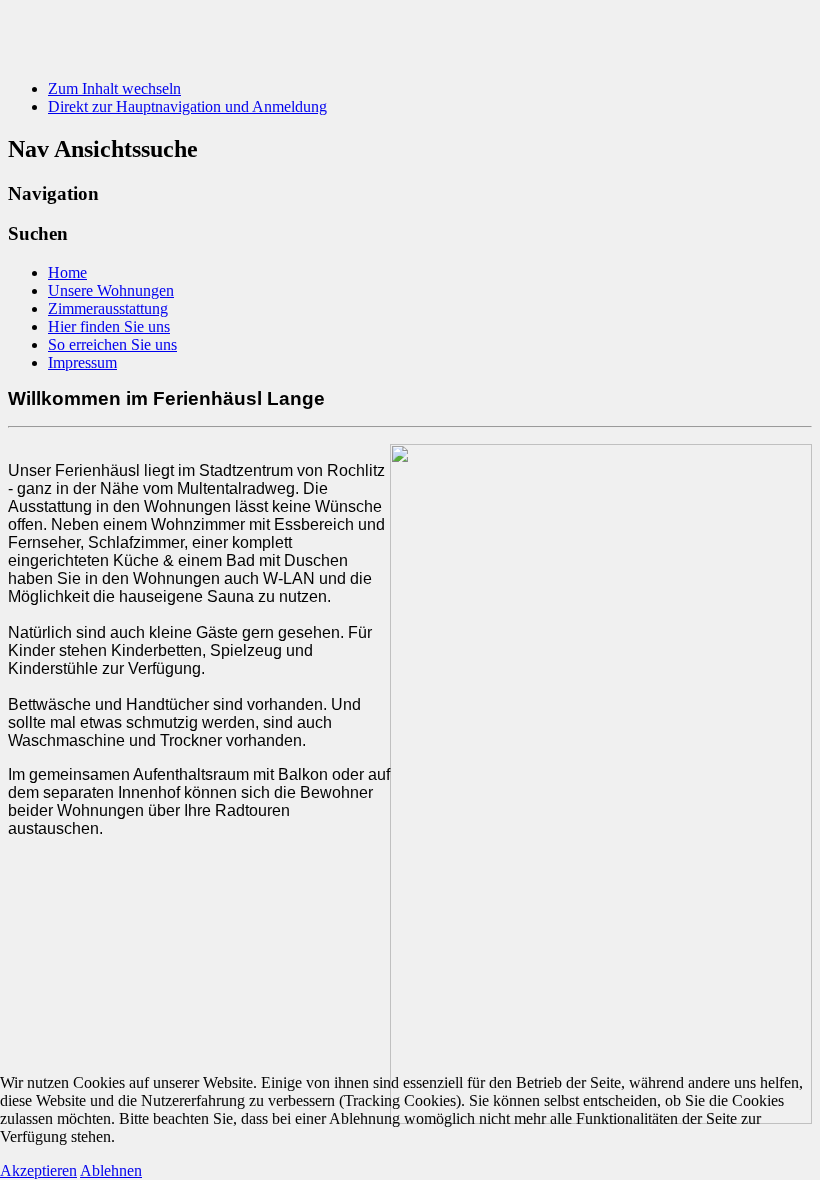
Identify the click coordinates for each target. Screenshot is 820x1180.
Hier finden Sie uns (109, 326)
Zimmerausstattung (108, 308)
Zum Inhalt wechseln (114, 88)
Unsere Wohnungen (111, 290)
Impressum (82, 362)
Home (67, 272)
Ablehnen (111, 1170)
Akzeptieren (38, 1170)
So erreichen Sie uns (112, 344)
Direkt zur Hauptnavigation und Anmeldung (187, 106)
